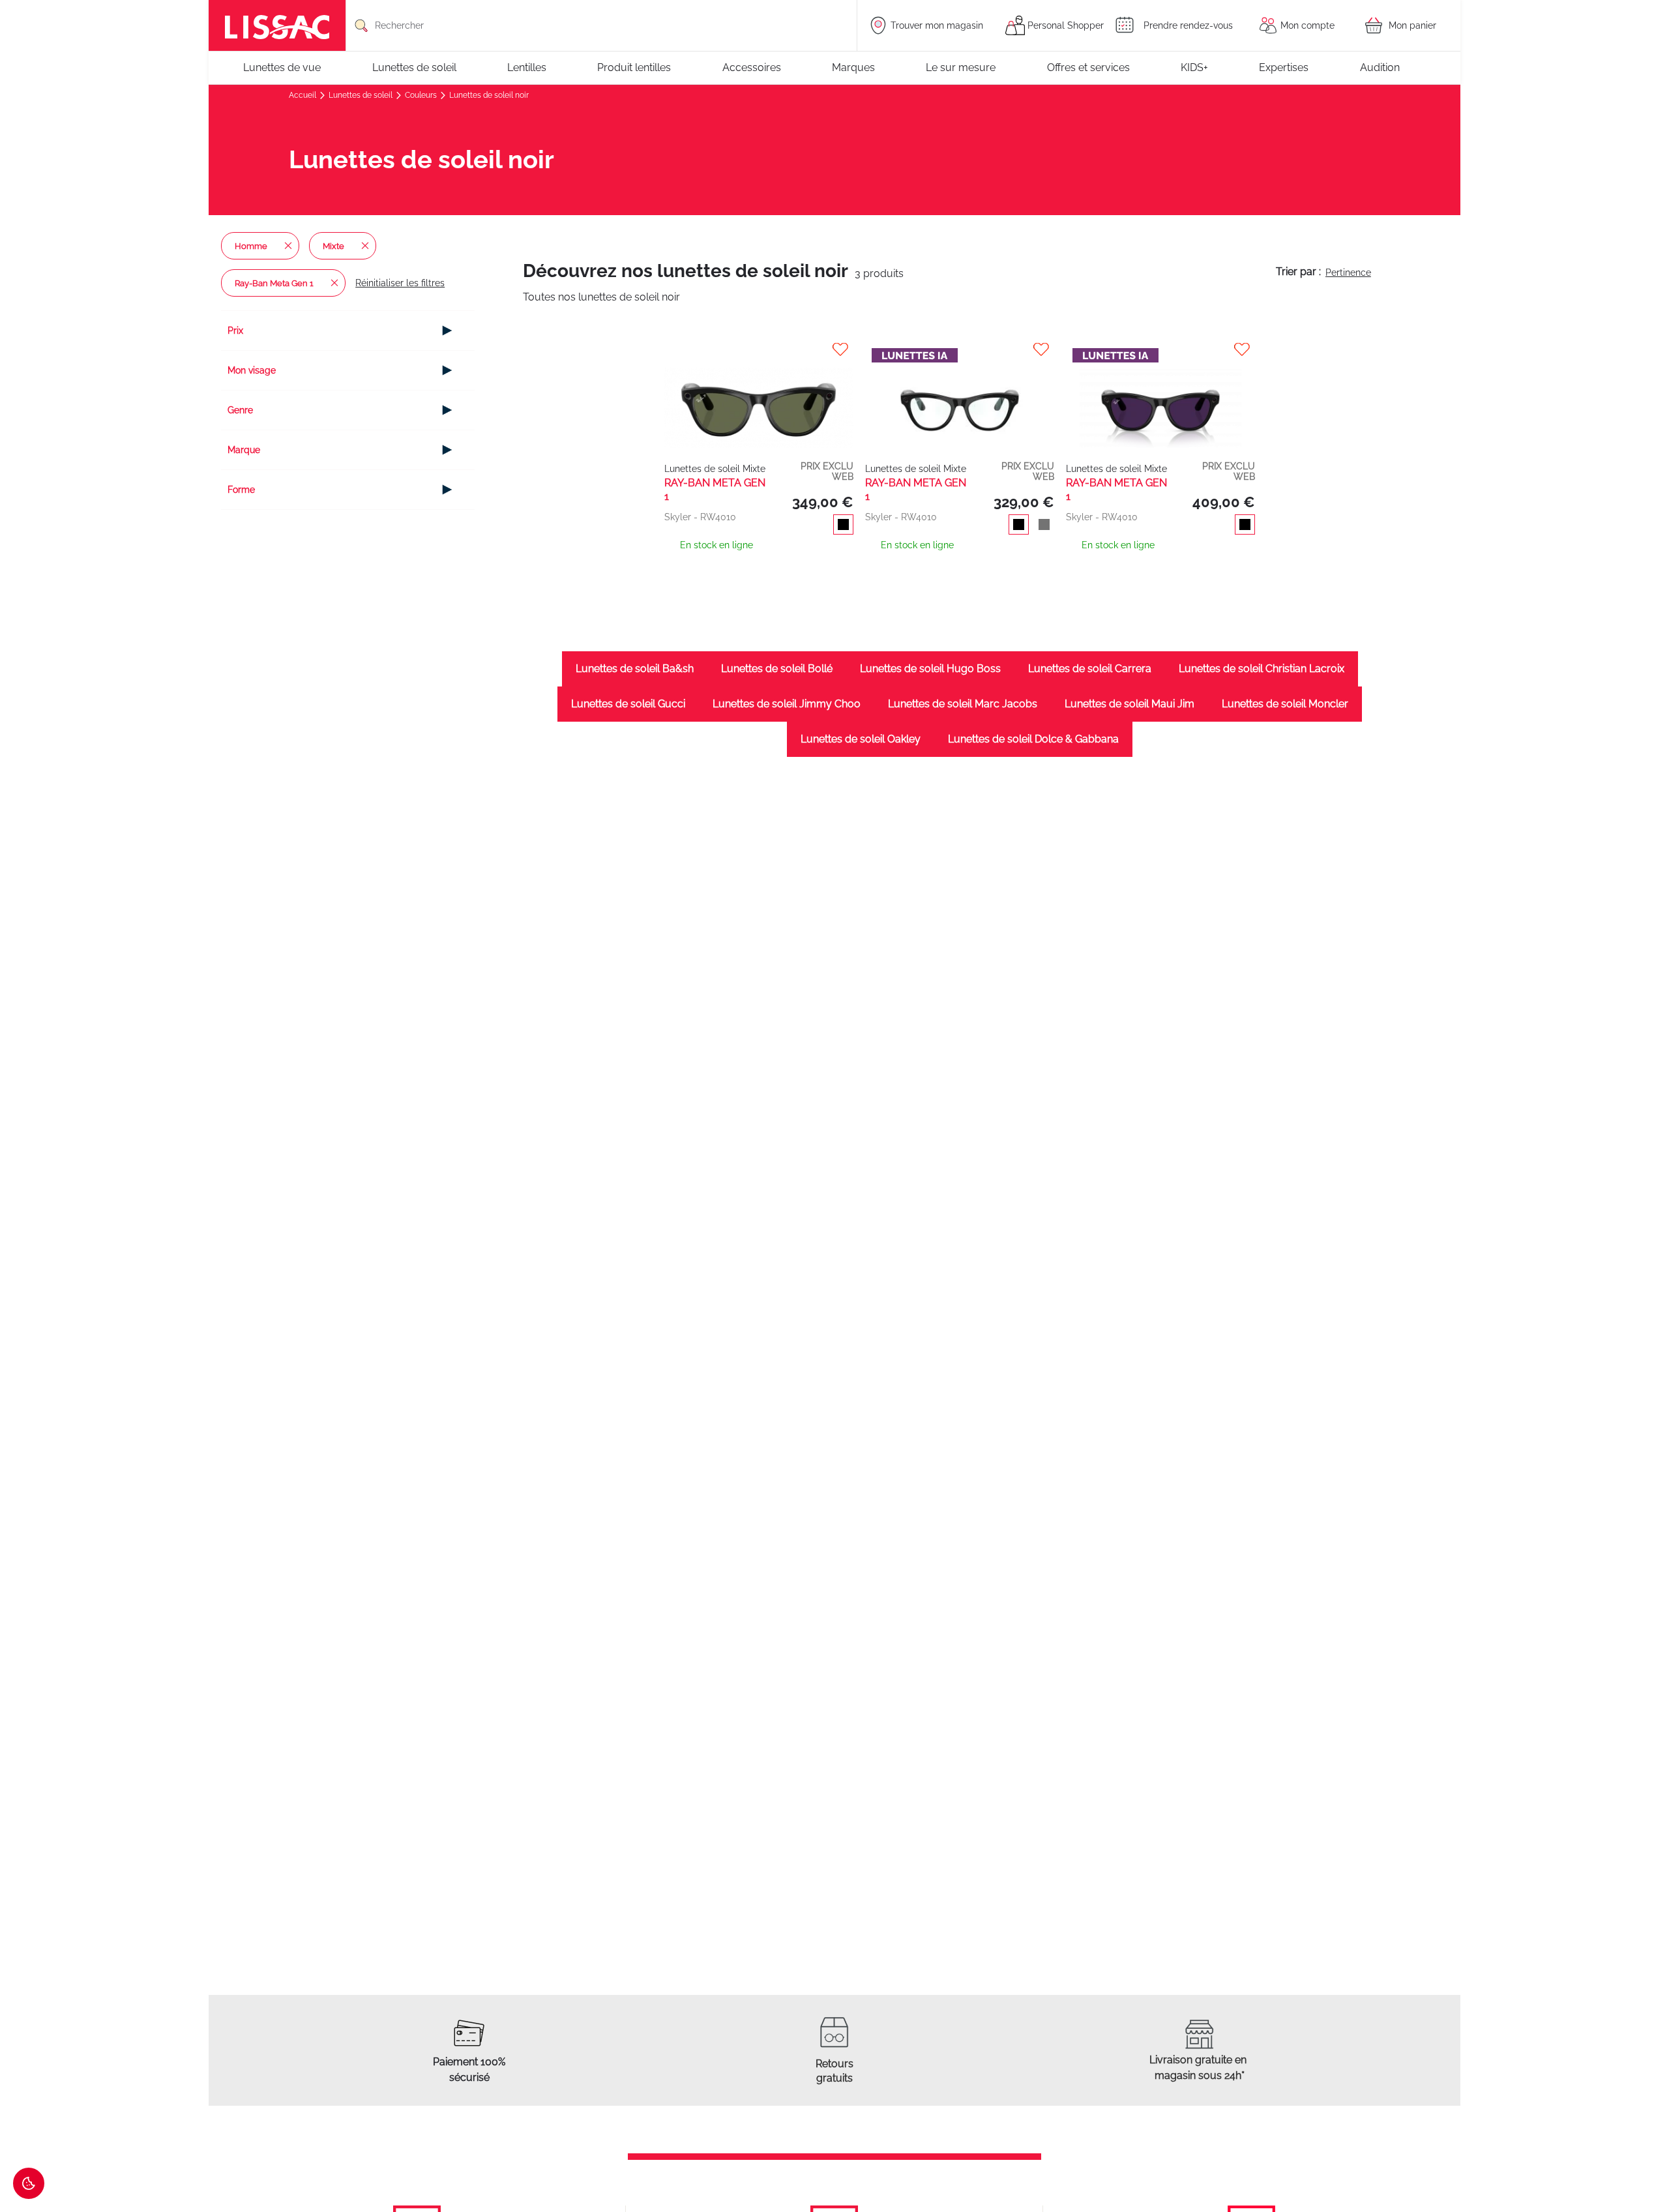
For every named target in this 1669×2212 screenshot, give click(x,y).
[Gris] (1041, 526)
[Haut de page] (1640, 2163)
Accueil (303, 95)
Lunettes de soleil (362, 95)
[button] (760, 349)
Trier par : (1298, 272)
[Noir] (841, 526)
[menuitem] (288, 68)
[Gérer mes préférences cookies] (29, 2183)
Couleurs (422, 95)
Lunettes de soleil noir (489, 95)
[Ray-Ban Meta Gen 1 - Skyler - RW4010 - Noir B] (759, 395)
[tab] (348, 331)
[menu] (834, 68)
